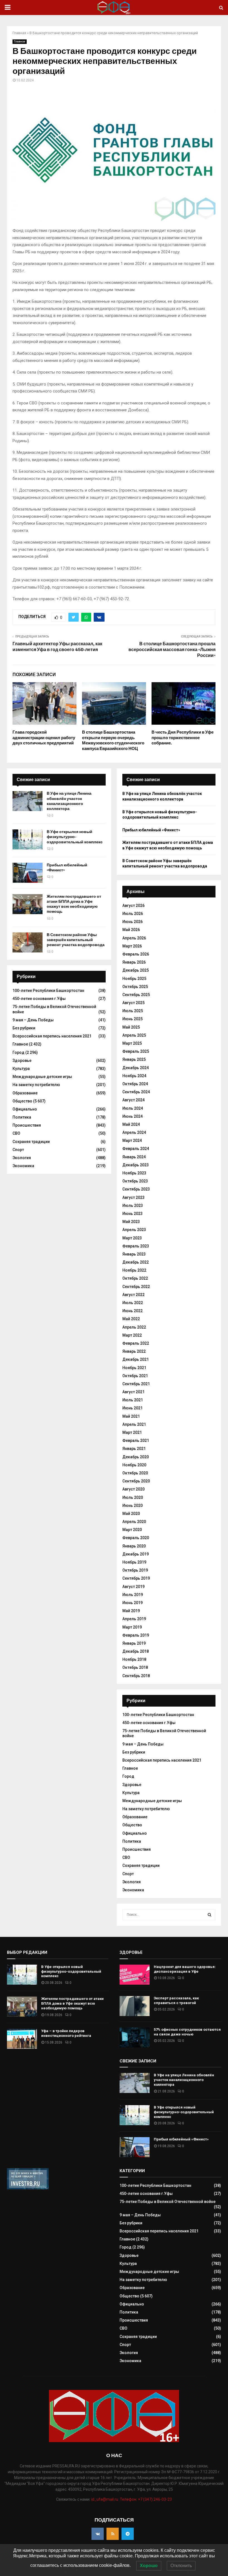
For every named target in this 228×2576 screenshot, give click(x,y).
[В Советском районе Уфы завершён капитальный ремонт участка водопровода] (28, 942)
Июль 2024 (133, 1108)
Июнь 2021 (132, 1408)
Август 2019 (133, 1587)
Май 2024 (131, 1124)
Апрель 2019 (134, 1619)
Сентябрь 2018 (136, 1676)
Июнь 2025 (132, 1019)
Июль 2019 (133, 1595)
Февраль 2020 (136, 1538)
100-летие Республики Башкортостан (48, 991)
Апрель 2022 (134, 1327)
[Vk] (98, 2534)
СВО (16, 1133)
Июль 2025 (133, 1011)
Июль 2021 (133, 1400)
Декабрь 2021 (136, 1359)
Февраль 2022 (136, 1343)
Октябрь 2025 (135, 987)
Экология (22, 1158)
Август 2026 (133, 906)
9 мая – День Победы (33, 1020)
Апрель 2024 (134, 1132)
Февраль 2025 (136, 1051)
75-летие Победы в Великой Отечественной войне (168, 2202)
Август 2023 (133, 1197)
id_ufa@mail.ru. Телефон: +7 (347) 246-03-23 (132, 2499)
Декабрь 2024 (136, 1068)
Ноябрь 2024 (134, 1076)
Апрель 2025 (134, 1035)
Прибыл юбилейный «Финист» (151, 830)
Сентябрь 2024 (136, 1092)
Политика (22, 1117)
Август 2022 (133, 1295)
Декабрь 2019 (136, 1554)
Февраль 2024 (136, 1149)
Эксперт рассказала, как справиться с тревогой (176, 2000)
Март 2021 (132, 1432)
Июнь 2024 (132, 1116)
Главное (20, 42)
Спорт (18, 1150)
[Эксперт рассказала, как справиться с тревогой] (135, 2006)
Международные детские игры (42, 1077)
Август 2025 (133, 1003)
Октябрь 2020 (135, 1473)
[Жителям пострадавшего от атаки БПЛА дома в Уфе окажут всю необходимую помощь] (28, 904)
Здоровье (22, 1061)
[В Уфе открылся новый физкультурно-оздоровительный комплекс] (28, 839)
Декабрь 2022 (136, 1262)
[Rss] (113, 2534)
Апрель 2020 (134, 1522)
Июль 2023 (133, 1206)
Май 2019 (131, 1611)
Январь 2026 (134, 962)
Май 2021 (131, 1416)
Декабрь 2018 (136, 1651)
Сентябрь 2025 (136, 995)
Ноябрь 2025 (134, 979)
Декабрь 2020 (136, 1457)
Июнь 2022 (132, 1311)
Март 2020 (132, 1530)
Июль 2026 (133, 914)
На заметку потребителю (36, 1085)
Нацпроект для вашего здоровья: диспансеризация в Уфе (185, 1969)
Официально (25, 1109)
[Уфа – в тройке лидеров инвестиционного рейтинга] (22, 2039)
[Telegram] (128, 2534)
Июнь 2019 (132, 1603)
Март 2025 (132, 1043)
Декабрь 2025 (136, 970)
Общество (22, 1101)
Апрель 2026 (134, 938)
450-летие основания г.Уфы (39, 999)
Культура (21, 1069)
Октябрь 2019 (135, 1570)
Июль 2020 (133, 1497)
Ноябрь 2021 (134, 1368)
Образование (25, 1093)
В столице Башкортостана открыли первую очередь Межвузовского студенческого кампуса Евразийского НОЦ (113, 740)
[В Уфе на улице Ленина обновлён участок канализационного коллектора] (28, 801)
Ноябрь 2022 (134, 1270)
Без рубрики (24, 1028)
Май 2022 (131, 1319)
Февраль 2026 (136, 954)
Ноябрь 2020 (134, 1465)
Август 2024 (133, 1100)
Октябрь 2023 (135, 1181)
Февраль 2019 (136, 1635)
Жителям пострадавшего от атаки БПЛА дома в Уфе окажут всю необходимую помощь (74, 904)
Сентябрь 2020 (136, 1481)
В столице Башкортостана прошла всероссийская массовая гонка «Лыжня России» (172, 650)
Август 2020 (133, 1489)
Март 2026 (132, 946)
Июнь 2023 (132, 1214)
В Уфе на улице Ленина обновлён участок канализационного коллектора (69, 801)
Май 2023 (131, 1222)
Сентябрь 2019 (136, 1578)
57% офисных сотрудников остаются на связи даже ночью (187, 2032)
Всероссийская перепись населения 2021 (52, 1036)
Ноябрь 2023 (134, 1173)
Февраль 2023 (136, 1246)
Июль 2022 (133, 1303)
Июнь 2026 (132, 922)
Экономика (23, 1166)
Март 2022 (132, 1335)
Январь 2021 (134, 1449)
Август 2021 (133, 1392)
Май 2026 (131, 930)
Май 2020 (131, 1514)
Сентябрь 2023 (136, 1189)
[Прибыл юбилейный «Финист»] (28, 873)
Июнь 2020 (132, 1505)
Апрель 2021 (134, 1424)
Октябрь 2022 (135, 1278)
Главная (19, 33)
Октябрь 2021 (135, 1376)
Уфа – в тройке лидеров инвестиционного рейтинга (66, 2033)
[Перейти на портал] (28, 2188)
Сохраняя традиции (31, 1142)
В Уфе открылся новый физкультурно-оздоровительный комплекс (75, 837)
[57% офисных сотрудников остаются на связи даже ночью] (135, 2037)
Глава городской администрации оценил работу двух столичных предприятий (44, 738)
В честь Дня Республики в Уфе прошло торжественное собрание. (183, 738)
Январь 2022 (134, 1351)
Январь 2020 (134, 1546)
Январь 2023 (134, 1254)
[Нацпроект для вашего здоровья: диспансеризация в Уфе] (135, 1975)
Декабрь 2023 (136, 1165)
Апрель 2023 (134, 1230)
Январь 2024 (134, 1157)
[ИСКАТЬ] (210, 1915)
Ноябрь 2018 (134, 1659)
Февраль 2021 (136, 1440)
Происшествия (27, 1125)
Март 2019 (132, 1627)
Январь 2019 (134, 1643)
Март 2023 (132, 1238)
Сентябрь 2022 (136, 1287)
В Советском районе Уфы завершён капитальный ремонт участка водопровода (76, 940)
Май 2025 (131, 1027)
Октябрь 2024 (135, 1084)
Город (18, 1052)
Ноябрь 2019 (134, 1562)
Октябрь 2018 (135, 1667)
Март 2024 (132, 1141)
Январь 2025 (134, 1059)
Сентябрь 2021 (136, 1384)
